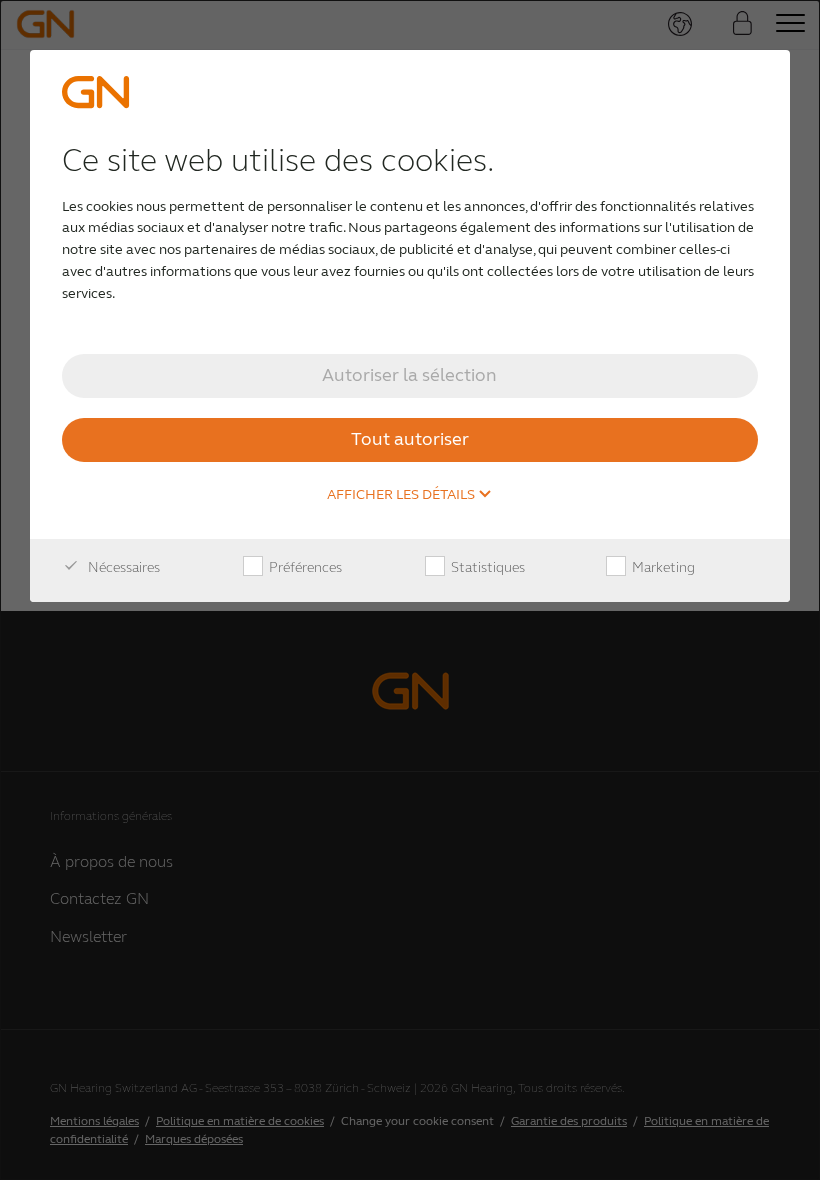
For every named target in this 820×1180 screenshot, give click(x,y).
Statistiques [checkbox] (486, 567)
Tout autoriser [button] (410, 439)
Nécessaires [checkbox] (122, 567)
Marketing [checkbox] (662, 567)
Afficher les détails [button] (402, 495)
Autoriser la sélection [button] (409, 375)
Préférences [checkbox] (304, 567)
